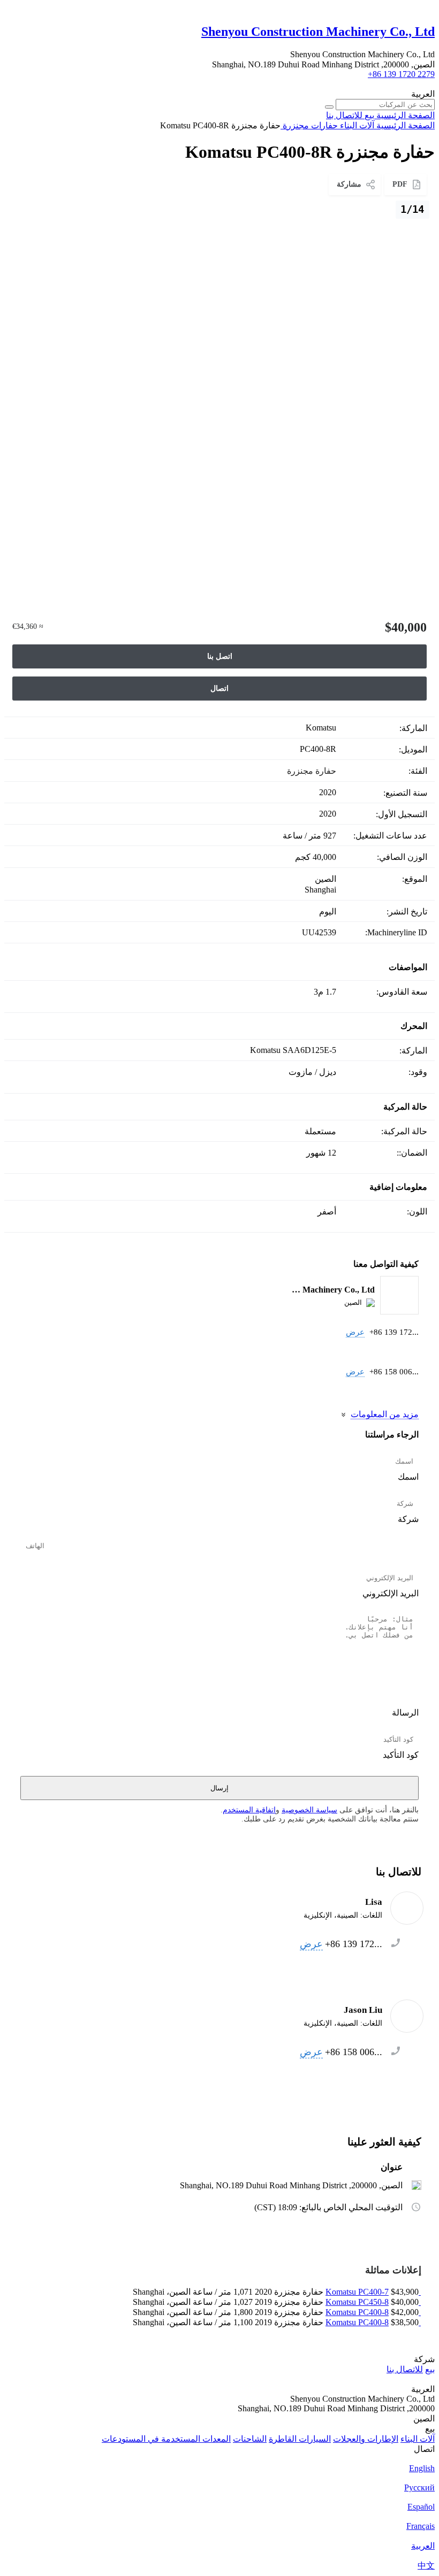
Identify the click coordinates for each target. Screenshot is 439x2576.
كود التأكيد (401, 1755)
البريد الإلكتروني (391, 1593)
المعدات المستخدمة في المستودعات (166, 2439)
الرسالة (405, 1713)
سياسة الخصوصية (309, 1810)
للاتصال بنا (405, 2369)
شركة (408, 1519)
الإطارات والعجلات (366, 2439)
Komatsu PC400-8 (357, 2312)
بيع (430, 2369)
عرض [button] (355, 1332)
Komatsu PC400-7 (357, 2292)
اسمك (408, 1477)
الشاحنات (250, 2439)
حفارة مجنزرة (312, 771)
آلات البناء (418, 2439)
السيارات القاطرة (300, 2439)
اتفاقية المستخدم (249, 1810)
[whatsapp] (391, 1351)
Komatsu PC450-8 (357, 2302)
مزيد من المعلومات (385, 1414)
